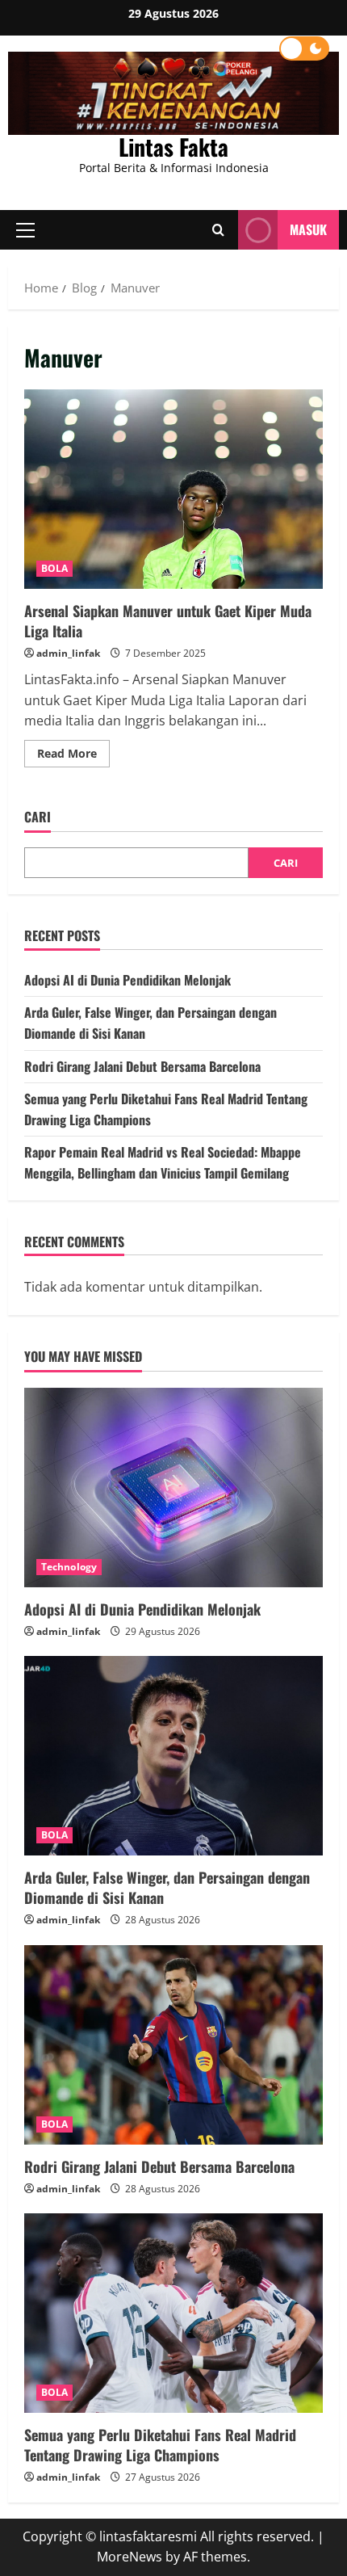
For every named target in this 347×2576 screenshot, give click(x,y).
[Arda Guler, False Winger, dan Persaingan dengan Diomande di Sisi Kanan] (173, 1756)
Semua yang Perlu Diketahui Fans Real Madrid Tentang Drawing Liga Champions (160, 2445)
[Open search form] (218, 229)
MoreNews (130, 2557)
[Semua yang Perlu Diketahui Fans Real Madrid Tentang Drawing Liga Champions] (173, 2313)
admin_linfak (68, 653)
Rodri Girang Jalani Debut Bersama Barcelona (142, 1066)
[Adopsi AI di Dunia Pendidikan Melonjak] (173, 1488)
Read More (73, 756)
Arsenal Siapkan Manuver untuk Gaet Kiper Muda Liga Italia (173, 489)
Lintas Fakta (173, 147)
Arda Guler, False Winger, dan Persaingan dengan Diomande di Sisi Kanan (167, 1887)
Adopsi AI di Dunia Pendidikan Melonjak (128, 980)
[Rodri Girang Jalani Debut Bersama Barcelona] (173, 2045)
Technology (69, 1567)
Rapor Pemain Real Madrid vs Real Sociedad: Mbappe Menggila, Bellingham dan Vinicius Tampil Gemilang (163, 1162)
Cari (38, 817)
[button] (25, 229)
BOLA (54, 568)
